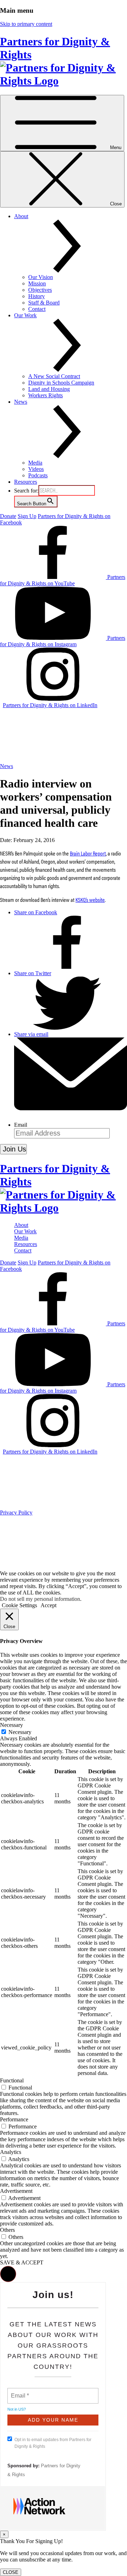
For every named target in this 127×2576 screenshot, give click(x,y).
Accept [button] (49, 1605)
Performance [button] (14, 2119)
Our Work (25, 1231)
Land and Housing (49, 389)
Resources (26, 482)
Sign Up (27, 516)
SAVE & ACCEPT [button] (22, 2262)
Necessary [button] (11, 1725)
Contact (37, 309)
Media (35, 463)
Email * (19, 2392)
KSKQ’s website (90, 900)
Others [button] (7, 2230)
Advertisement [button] (16, 2191)
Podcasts (38, 475)
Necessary (20, 1732)
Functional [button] (12, 2080)
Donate (8, 516)
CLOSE (11, 2572)
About (21, 1225)
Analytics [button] (11, 2152)
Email (21, 1125)
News (7, 766)
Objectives (40, 290)
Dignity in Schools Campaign (61, 383)
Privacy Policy (16, 1512)
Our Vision (41, 277)
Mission (37, 283)
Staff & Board (44, 303)
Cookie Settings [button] (19, 1605)
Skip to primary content (26, 24)
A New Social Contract (54, 376)
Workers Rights (46, 395)
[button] (8, 2274)
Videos (36, 469)
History (37, 296)
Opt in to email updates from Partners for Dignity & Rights (53, 2443)
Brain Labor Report (88, 853)
